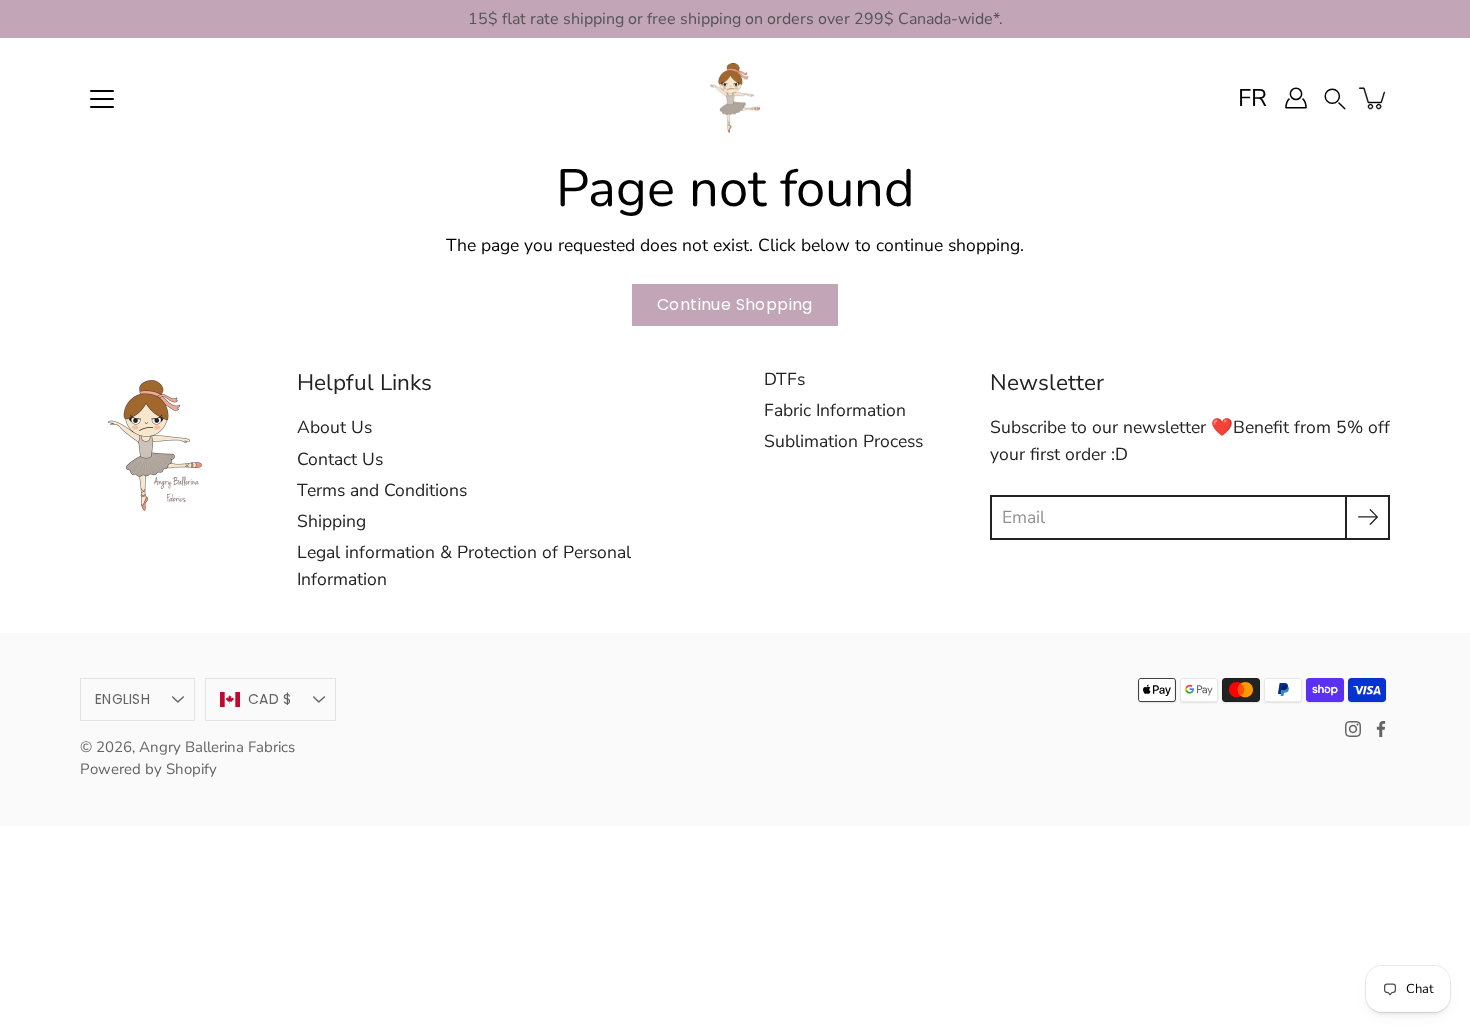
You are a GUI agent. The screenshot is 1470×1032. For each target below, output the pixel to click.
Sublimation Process (843, 441)
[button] (1335, 97)
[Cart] (1374, 98)
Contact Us (340, 459)
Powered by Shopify (148, 769)
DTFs (784, 379)
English (122, 699)
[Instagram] (1353, 729)
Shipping (331, 521)
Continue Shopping (735, 304)
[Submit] (1367, 517)
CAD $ (269, 699)
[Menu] (102, 99)
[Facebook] (1381, 729)
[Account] (1296, 98)
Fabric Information (835, 410)
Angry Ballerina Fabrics (217, 747)
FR (1252, 98)
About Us (334, 427)
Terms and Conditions (382, 490)
